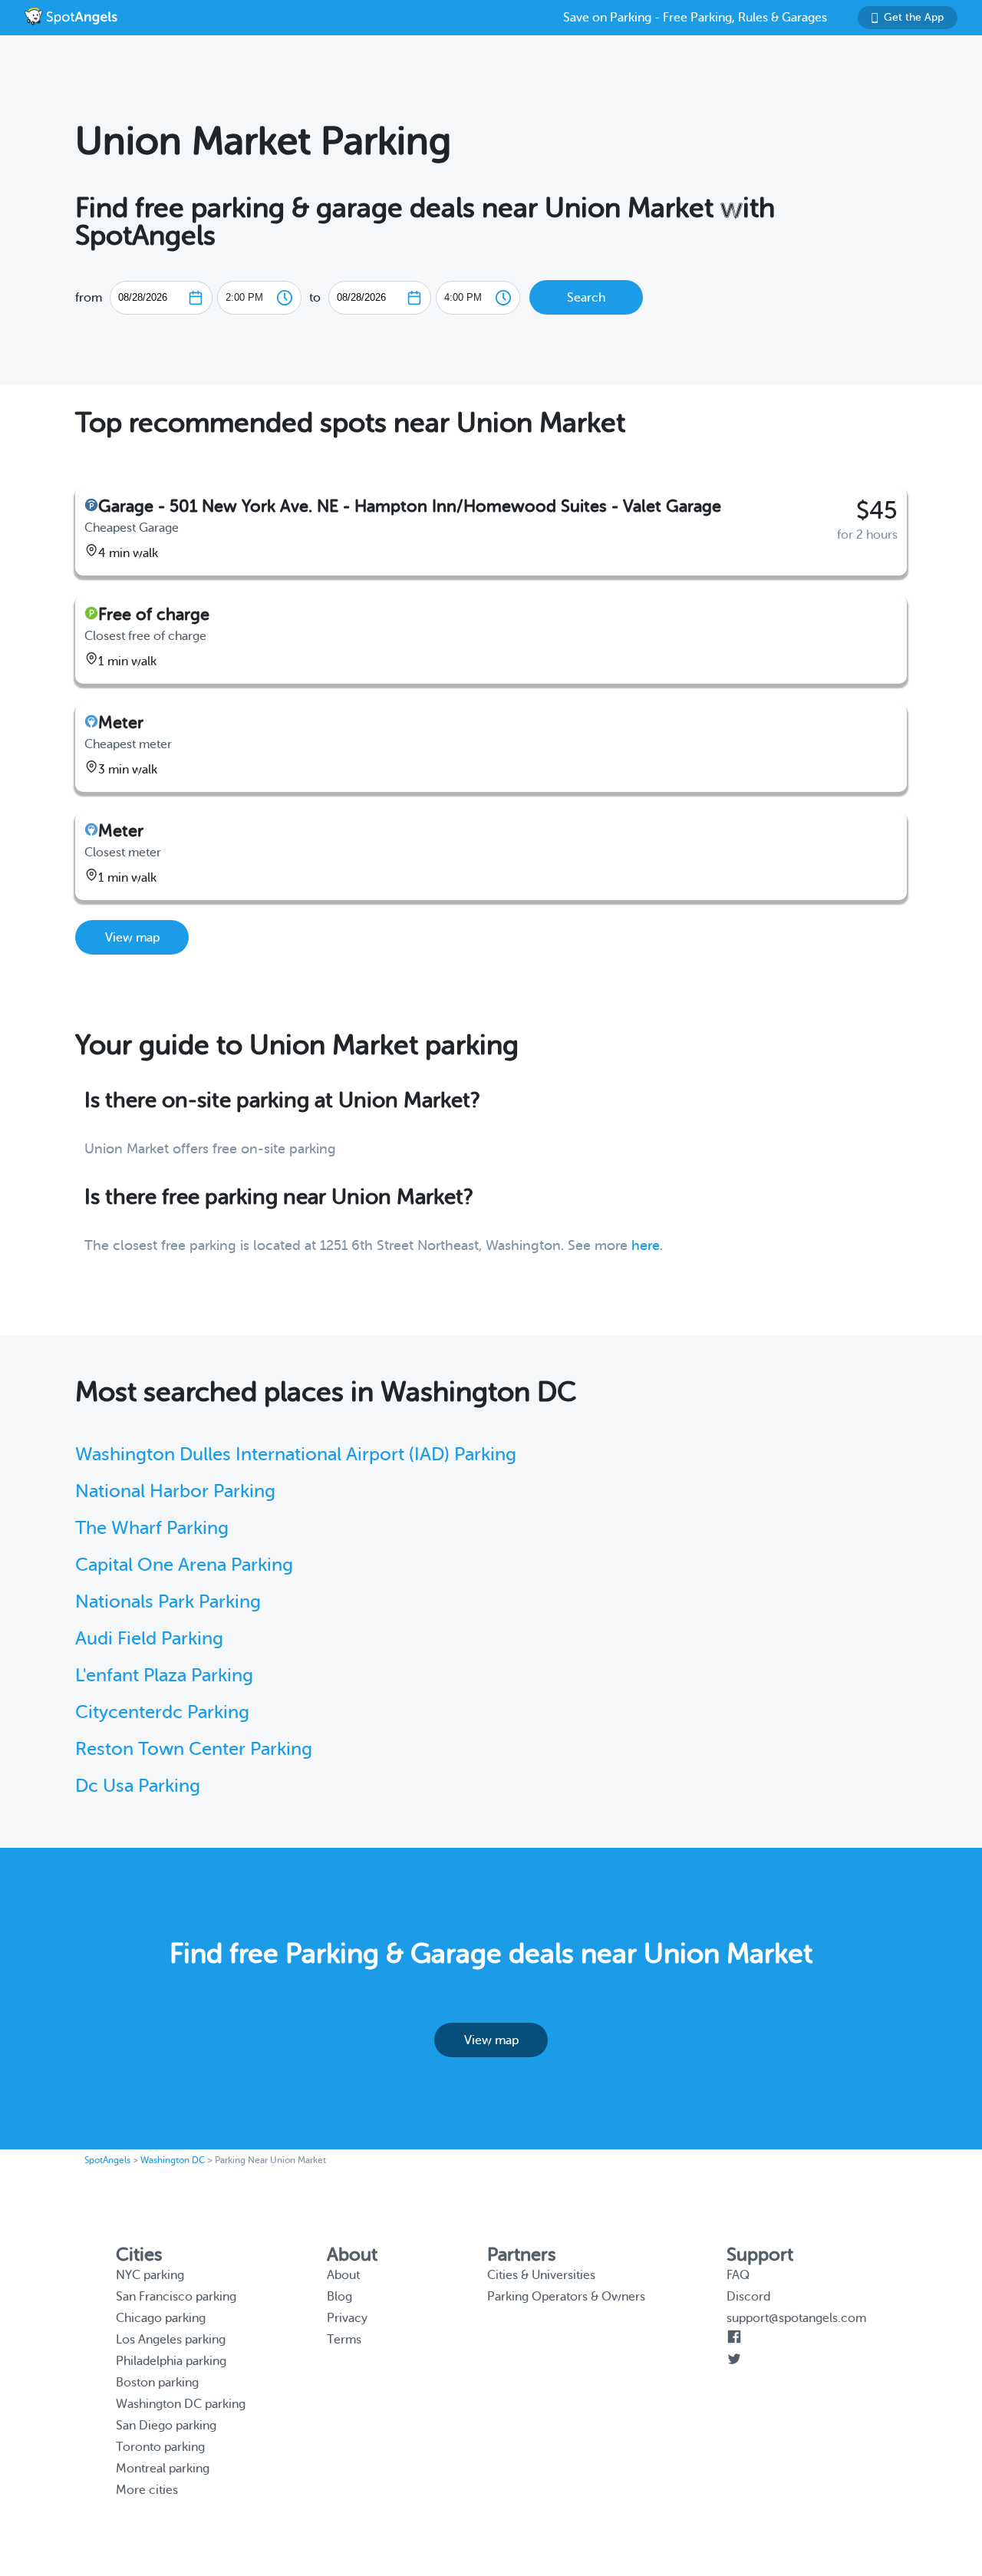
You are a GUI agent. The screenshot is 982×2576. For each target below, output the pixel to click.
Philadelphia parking (171, 2361)
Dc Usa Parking (138, 1786)
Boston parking (157, 2383)
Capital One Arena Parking (184, 1565)
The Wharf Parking (152, 1528)
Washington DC (173, 2160)
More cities (147, 2490)
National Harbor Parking (175, 1491)
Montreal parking (163, 2469)
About (343, 2275)
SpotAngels (107, 2160)
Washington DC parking (181, 2404)
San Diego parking (166, 2426)
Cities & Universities (541, 2275)
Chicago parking (161, 2318)
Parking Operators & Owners (566, 2297)
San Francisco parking (176, 2297)
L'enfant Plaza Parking (164, 1676)
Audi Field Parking (149, 1639)
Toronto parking (160, 2447)
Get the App (914, 17)
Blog (339, 2297)
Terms (344, 2340)
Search (586, 298)
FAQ (738, 2275)
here (646, 1245)
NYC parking (150, 2275)
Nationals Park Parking (168, 1602)
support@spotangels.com (796, 2318)
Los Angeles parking (171, 2340)
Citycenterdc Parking (162, 1712)
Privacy (347, 2318)
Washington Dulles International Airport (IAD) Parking (296, 1455)
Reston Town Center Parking (194, 1749)
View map (132, 938)
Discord (748, 2297)
